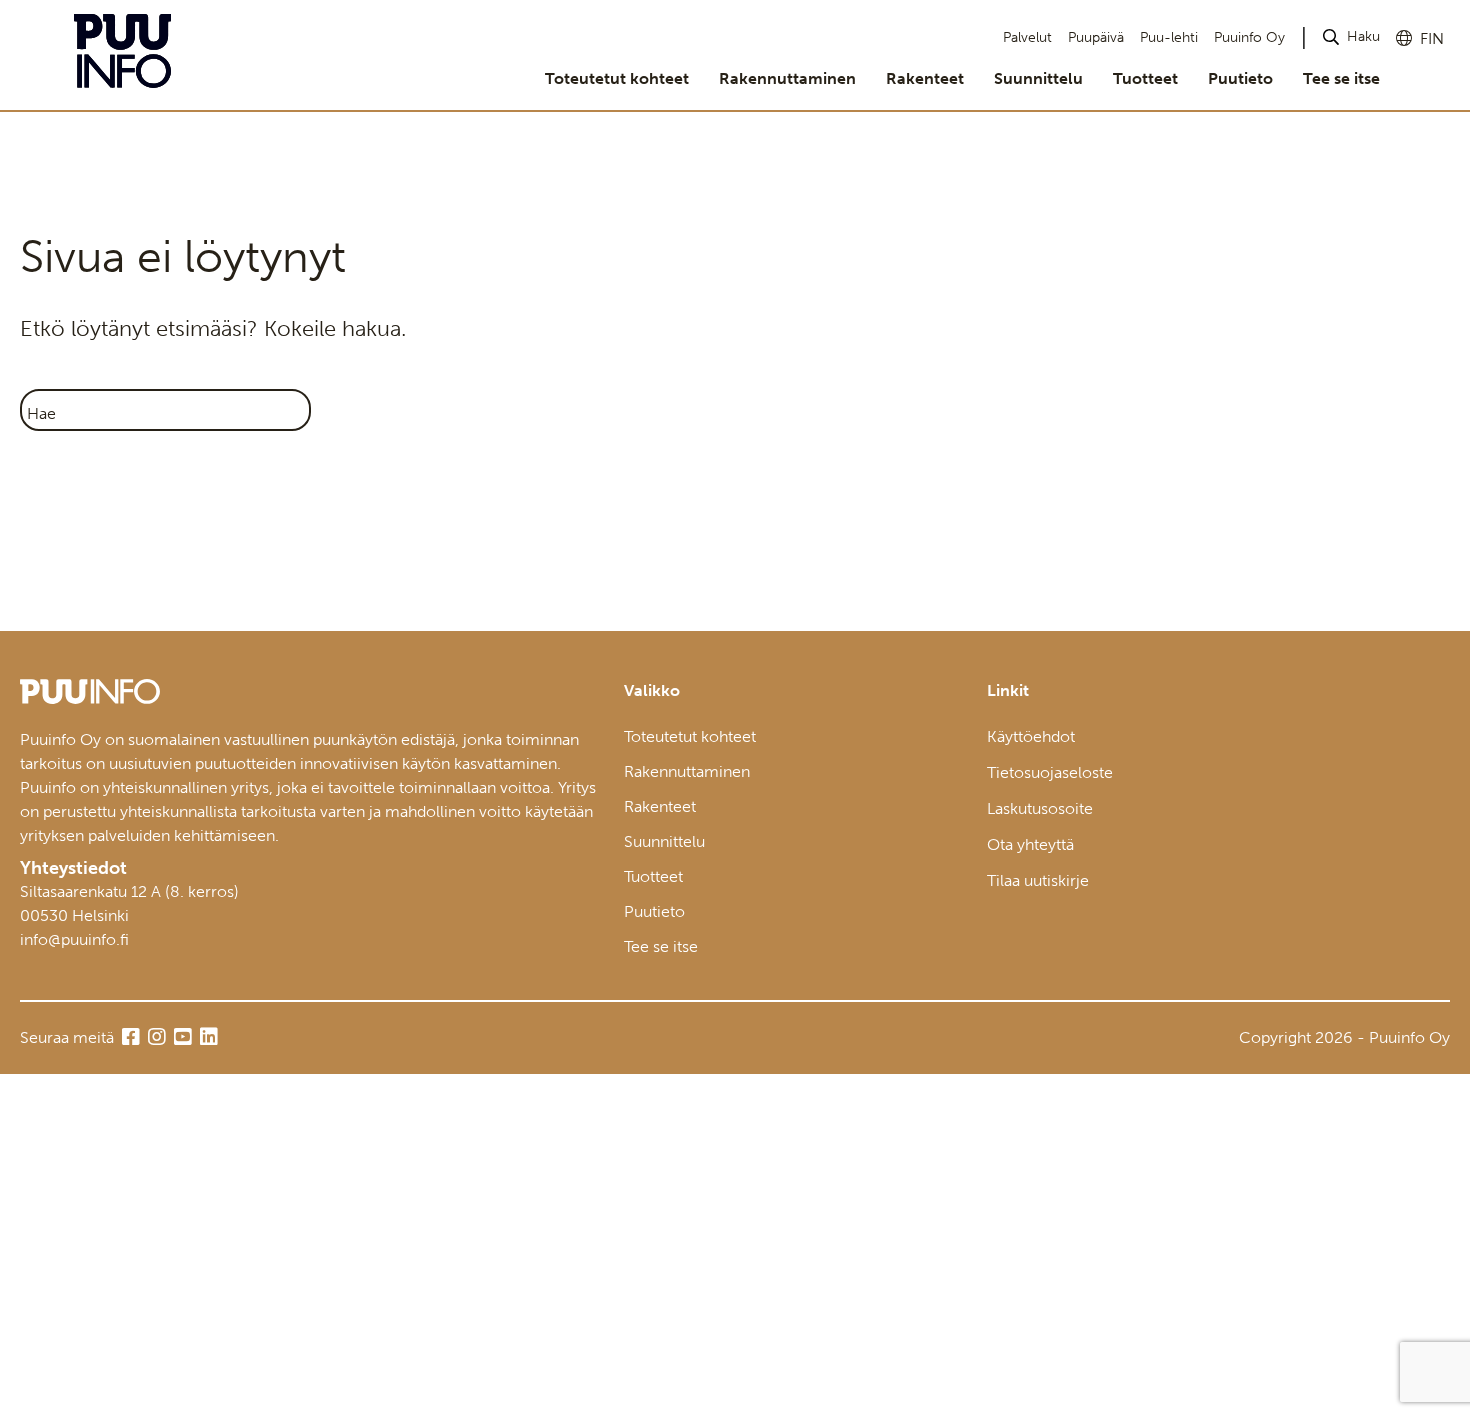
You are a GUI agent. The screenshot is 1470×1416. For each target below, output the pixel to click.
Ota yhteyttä (1030, 844)
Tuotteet (1145, 78)
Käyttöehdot (1031, 736)
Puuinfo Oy (1249, 37)
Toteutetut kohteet (617, 78)
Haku (1363, 36)
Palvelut (1027, 37)
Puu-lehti (1169, 37)
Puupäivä (1096, 37)
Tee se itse (1341, 78)
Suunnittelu (1038, 78)
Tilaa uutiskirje (1038, 880)
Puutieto (1240, 78)
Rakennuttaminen (787, 78)
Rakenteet (925, 78)
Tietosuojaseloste (1050, 772)
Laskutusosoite (1040, 808)
